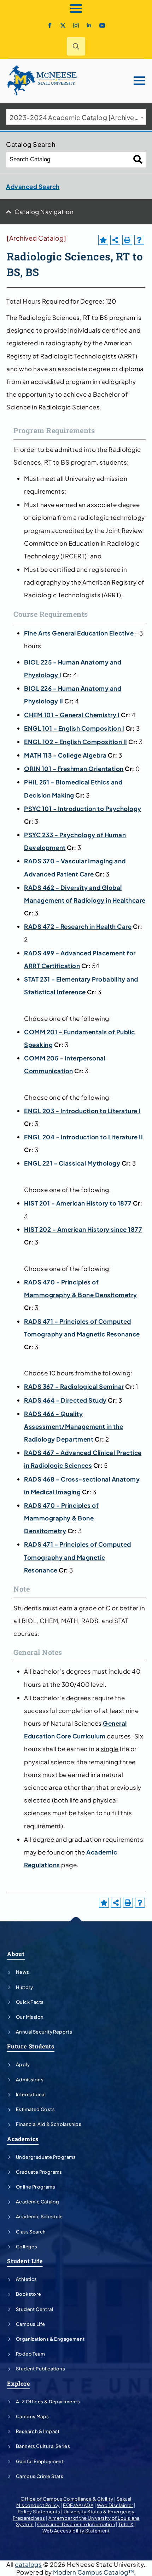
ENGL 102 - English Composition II (76, 742)
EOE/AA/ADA (78, 2505)
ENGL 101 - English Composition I (74, 728)
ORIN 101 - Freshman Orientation (74, 769)
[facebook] (50, 25)
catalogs (28, 2564)
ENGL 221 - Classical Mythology (72, 1163)
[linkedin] (89, 25)
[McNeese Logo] (42, 81)
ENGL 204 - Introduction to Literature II (83, 1137)
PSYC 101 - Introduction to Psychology (83, 809)
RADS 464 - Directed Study (65, 1400)
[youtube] (102, 25)
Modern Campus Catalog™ (93, 2572)
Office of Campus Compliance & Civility (67, 2499)
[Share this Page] (115, 240)
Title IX (126, 2524)
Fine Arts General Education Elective (79, 633)
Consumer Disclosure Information (76, 2524)
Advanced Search (33, 186)
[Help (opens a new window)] (139, 240)
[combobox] (76, 117)
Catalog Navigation (44, 212)
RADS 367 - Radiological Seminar (74, 1386)
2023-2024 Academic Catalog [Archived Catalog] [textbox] (78, 117)
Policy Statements (39, 2512)
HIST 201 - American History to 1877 (78, 1203)
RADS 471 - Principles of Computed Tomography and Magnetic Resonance (78, 1557)
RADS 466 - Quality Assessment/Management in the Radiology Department (74, 1426)
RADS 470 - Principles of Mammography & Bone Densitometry (61, 1518)
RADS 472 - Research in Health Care (78, 926)
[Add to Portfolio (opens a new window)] (103, 240)
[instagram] (76, 25)
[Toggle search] (76, 46)
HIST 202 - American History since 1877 (83, 1229)
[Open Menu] (76, 8)
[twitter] (63, 25)
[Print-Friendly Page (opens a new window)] (127, 240)
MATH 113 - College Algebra (65, 755)
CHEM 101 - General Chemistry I (72, 715)
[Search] (138, 159)
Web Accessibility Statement (76, 2531)
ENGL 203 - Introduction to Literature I (82, 1111)
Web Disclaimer (115, 2505)
